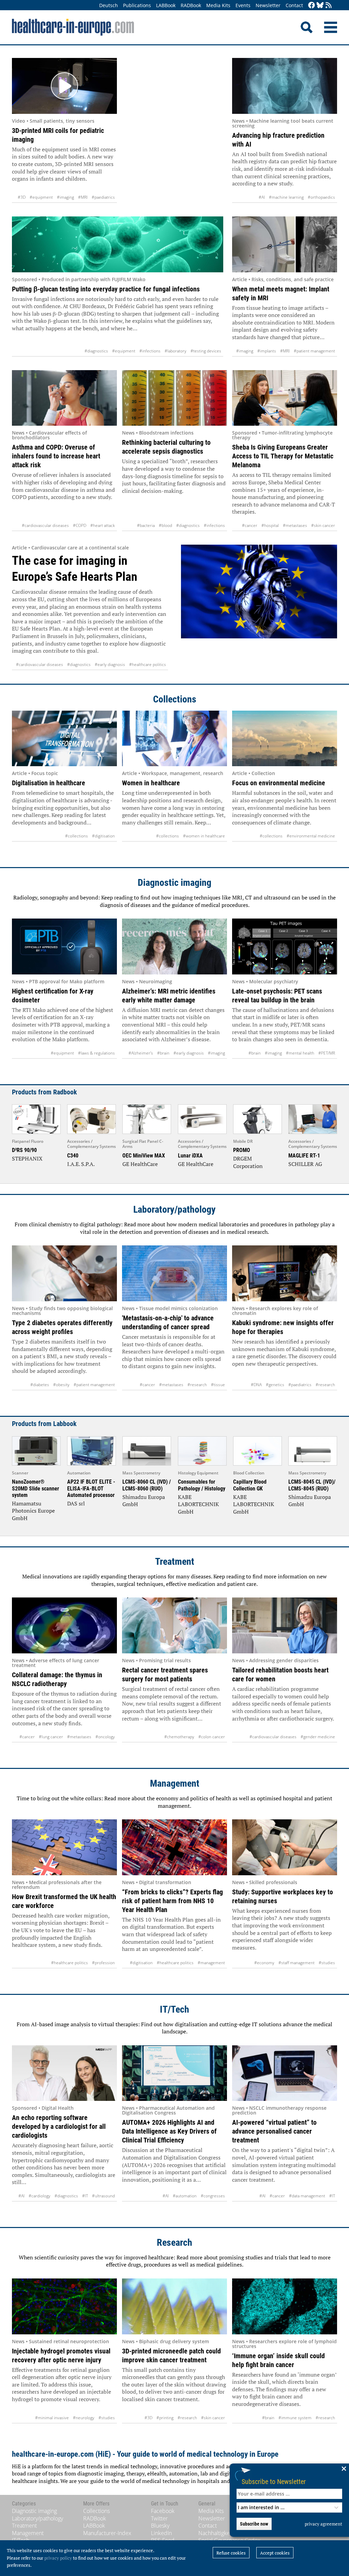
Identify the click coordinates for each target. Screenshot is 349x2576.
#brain (163, 1053)
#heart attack (103, 525)
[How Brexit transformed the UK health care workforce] (64, 1847)
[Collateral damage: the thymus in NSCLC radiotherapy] (64, 1625)
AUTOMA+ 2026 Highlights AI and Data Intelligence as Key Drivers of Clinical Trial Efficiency (169, 2131)
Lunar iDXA (190, 1156)
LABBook (166, 5)
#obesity (61, 1385)
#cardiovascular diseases (45, 525)
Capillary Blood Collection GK (250, 1485)
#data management (307, 2196)
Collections (175, 699)
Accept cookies (275, 2553)
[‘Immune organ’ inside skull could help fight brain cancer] (285, 2306)
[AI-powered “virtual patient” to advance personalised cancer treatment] (285, 2073)
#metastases (295, 525)
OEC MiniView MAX (144, 1156)
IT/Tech (174, 2009)
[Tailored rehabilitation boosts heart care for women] (285, 1625)
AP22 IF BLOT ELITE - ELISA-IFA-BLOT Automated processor (91, 1488)
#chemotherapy (179, 1737)
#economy (264, 1963)
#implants (267, 351)
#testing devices (206, 351)
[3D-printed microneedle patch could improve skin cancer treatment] (174, 2306)
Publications (137, 5)
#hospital (270, 525)
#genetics (275, 1385)
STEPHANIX (27, 1158)
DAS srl (76, 1503)
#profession (103, 1963)
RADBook (191, 5)
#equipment (41, 197)
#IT (85, 2196)
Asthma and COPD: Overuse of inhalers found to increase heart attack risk (56, 456)
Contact (294, 5)
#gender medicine (318, 1737)
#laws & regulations (96, 1053)
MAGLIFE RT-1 (304, 1156)
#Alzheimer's (141, 1053)
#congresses (213, 2196)
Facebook (163, 2511)
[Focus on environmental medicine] (285, 739)
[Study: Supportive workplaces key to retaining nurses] (285, 1847)
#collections (77, 836)
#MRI (83, 197)
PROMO (242, 1150)
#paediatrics (103, 197)
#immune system (295, 2418)
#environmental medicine (311, 836)
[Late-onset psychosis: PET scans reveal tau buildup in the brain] (285, 946)
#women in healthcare (204, 836)
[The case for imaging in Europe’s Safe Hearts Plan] (259, 607)
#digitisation (103, 836)
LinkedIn (161, 2533)
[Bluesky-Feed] (320, 6)
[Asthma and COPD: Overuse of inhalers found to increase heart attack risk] (64, 398)
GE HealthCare (140, 1164)
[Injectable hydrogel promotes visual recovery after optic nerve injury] (64, 2306)
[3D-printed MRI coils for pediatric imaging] (64, 86)
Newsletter (268, 5)
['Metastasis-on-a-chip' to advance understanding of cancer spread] (174, 1273)
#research (197, 1385)
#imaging (65, 197)
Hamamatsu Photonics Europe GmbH (33, 1511)
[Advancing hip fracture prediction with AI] (285, 86)
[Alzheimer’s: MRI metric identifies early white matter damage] (174, 946)
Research (174, 2242)
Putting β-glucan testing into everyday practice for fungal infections (106, 289)
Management (175, 1783)
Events (243, 5)
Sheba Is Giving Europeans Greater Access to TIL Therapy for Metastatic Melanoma (283, 456)
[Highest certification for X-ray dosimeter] (64, 946)
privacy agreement (323, 2524)
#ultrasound (103, 2196)
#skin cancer (323, 525)
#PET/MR (327, 1053)
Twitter (159, 2518)
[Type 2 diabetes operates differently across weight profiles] (64, 1273)
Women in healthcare (151, 783)
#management (211, 1963)
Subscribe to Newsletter (274, 2481)
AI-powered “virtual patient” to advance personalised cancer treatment (274, 2131)
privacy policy (58, 2558)
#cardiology (40, 2196)
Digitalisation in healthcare (49, 783)
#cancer (250, 525)
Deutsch (109, 5)
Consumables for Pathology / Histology (202, 1485)
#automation (185, 2196)
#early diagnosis (110, 664)
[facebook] (312, 6)
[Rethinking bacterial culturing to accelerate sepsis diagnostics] (174, 398)
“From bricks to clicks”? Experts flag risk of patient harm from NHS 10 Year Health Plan (172, 1901)
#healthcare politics (148, 664)
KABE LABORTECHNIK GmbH (198, 1504)
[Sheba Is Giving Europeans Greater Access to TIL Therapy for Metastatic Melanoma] (285, 398)
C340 (73, 1156)
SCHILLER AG (305, 1164)
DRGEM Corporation (248, 1162)
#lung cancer (51, 1737)
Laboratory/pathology (174, 1209)
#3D (22, 197)
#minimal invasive (52, 2418)
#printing (165, 2418)
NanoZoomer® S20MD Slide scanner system (35, 1488)
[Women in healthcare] (174, 739)
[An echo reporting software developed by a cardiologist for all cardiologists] (64, 2073)
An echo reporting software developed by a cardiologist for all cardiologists (59, 2126)
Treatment (175, 1562)
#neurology (84, 2418)
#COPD (80, 525)
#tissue (218, 1385)
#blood (165, 525)
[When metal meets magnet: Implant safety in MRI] (285, 244)
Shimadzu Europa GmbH (144, 1501)
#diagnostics (96, 351)
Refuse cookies (231, 2553)
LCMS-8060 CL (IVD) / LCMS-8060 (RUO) (147, 1485)
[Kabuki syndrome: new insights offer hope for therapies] (285, 1273)
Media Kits (218, 5)
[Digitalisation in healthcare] (64, 739)
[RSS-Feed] (329, 6)
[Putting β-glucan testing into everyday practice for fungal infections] (118, 244)
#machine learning (286, 197)
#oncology (105, 1737)
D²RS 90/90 (24, 1150)
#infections (150, 351)
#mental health (300, 1053)
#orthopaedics (321, 197)
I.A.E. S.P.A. (81, 1164)
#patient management (314, 351)
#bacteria (146, 525)
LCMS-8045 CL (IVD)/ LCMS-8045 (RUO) (312, 1485)
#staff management (297, 1963)
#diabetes (40, 1385)
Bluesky (160, 2526)
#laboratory (176, 351)
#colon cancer (212, 1737)
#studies (327, 1963)
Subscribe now (254, 2524)
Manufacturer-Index (107, 2533)
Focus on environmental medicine (279, 783)
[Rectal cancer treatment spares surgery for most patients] (174, 1625)
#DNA (256, 1385)
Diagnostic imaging (174, 883)
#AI (262, 197)
